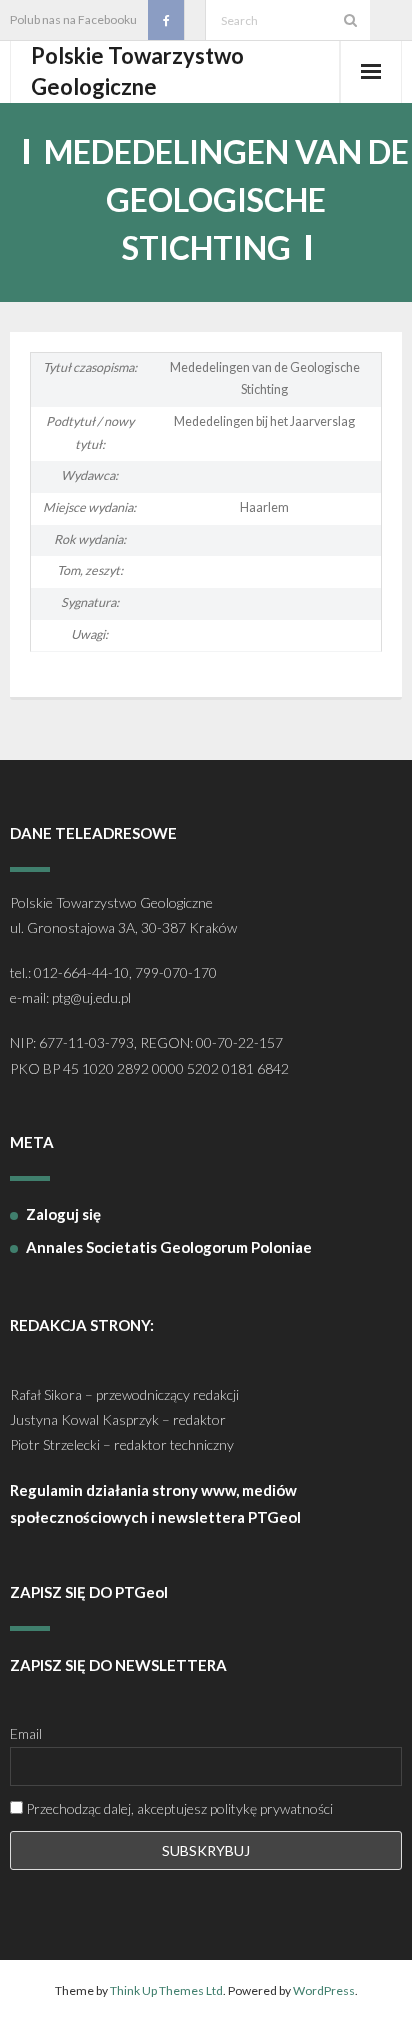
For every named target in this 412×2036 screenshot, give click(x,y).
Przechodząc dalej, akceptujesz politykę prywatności (178, 1808)
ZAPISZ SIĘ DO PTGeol (89, 1592)
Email (26, 1733)
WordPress (324, 1990)
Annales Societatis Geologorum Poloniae (169, 1247)
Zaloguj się (63, 1214)
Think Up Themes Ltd (166, 1990)
